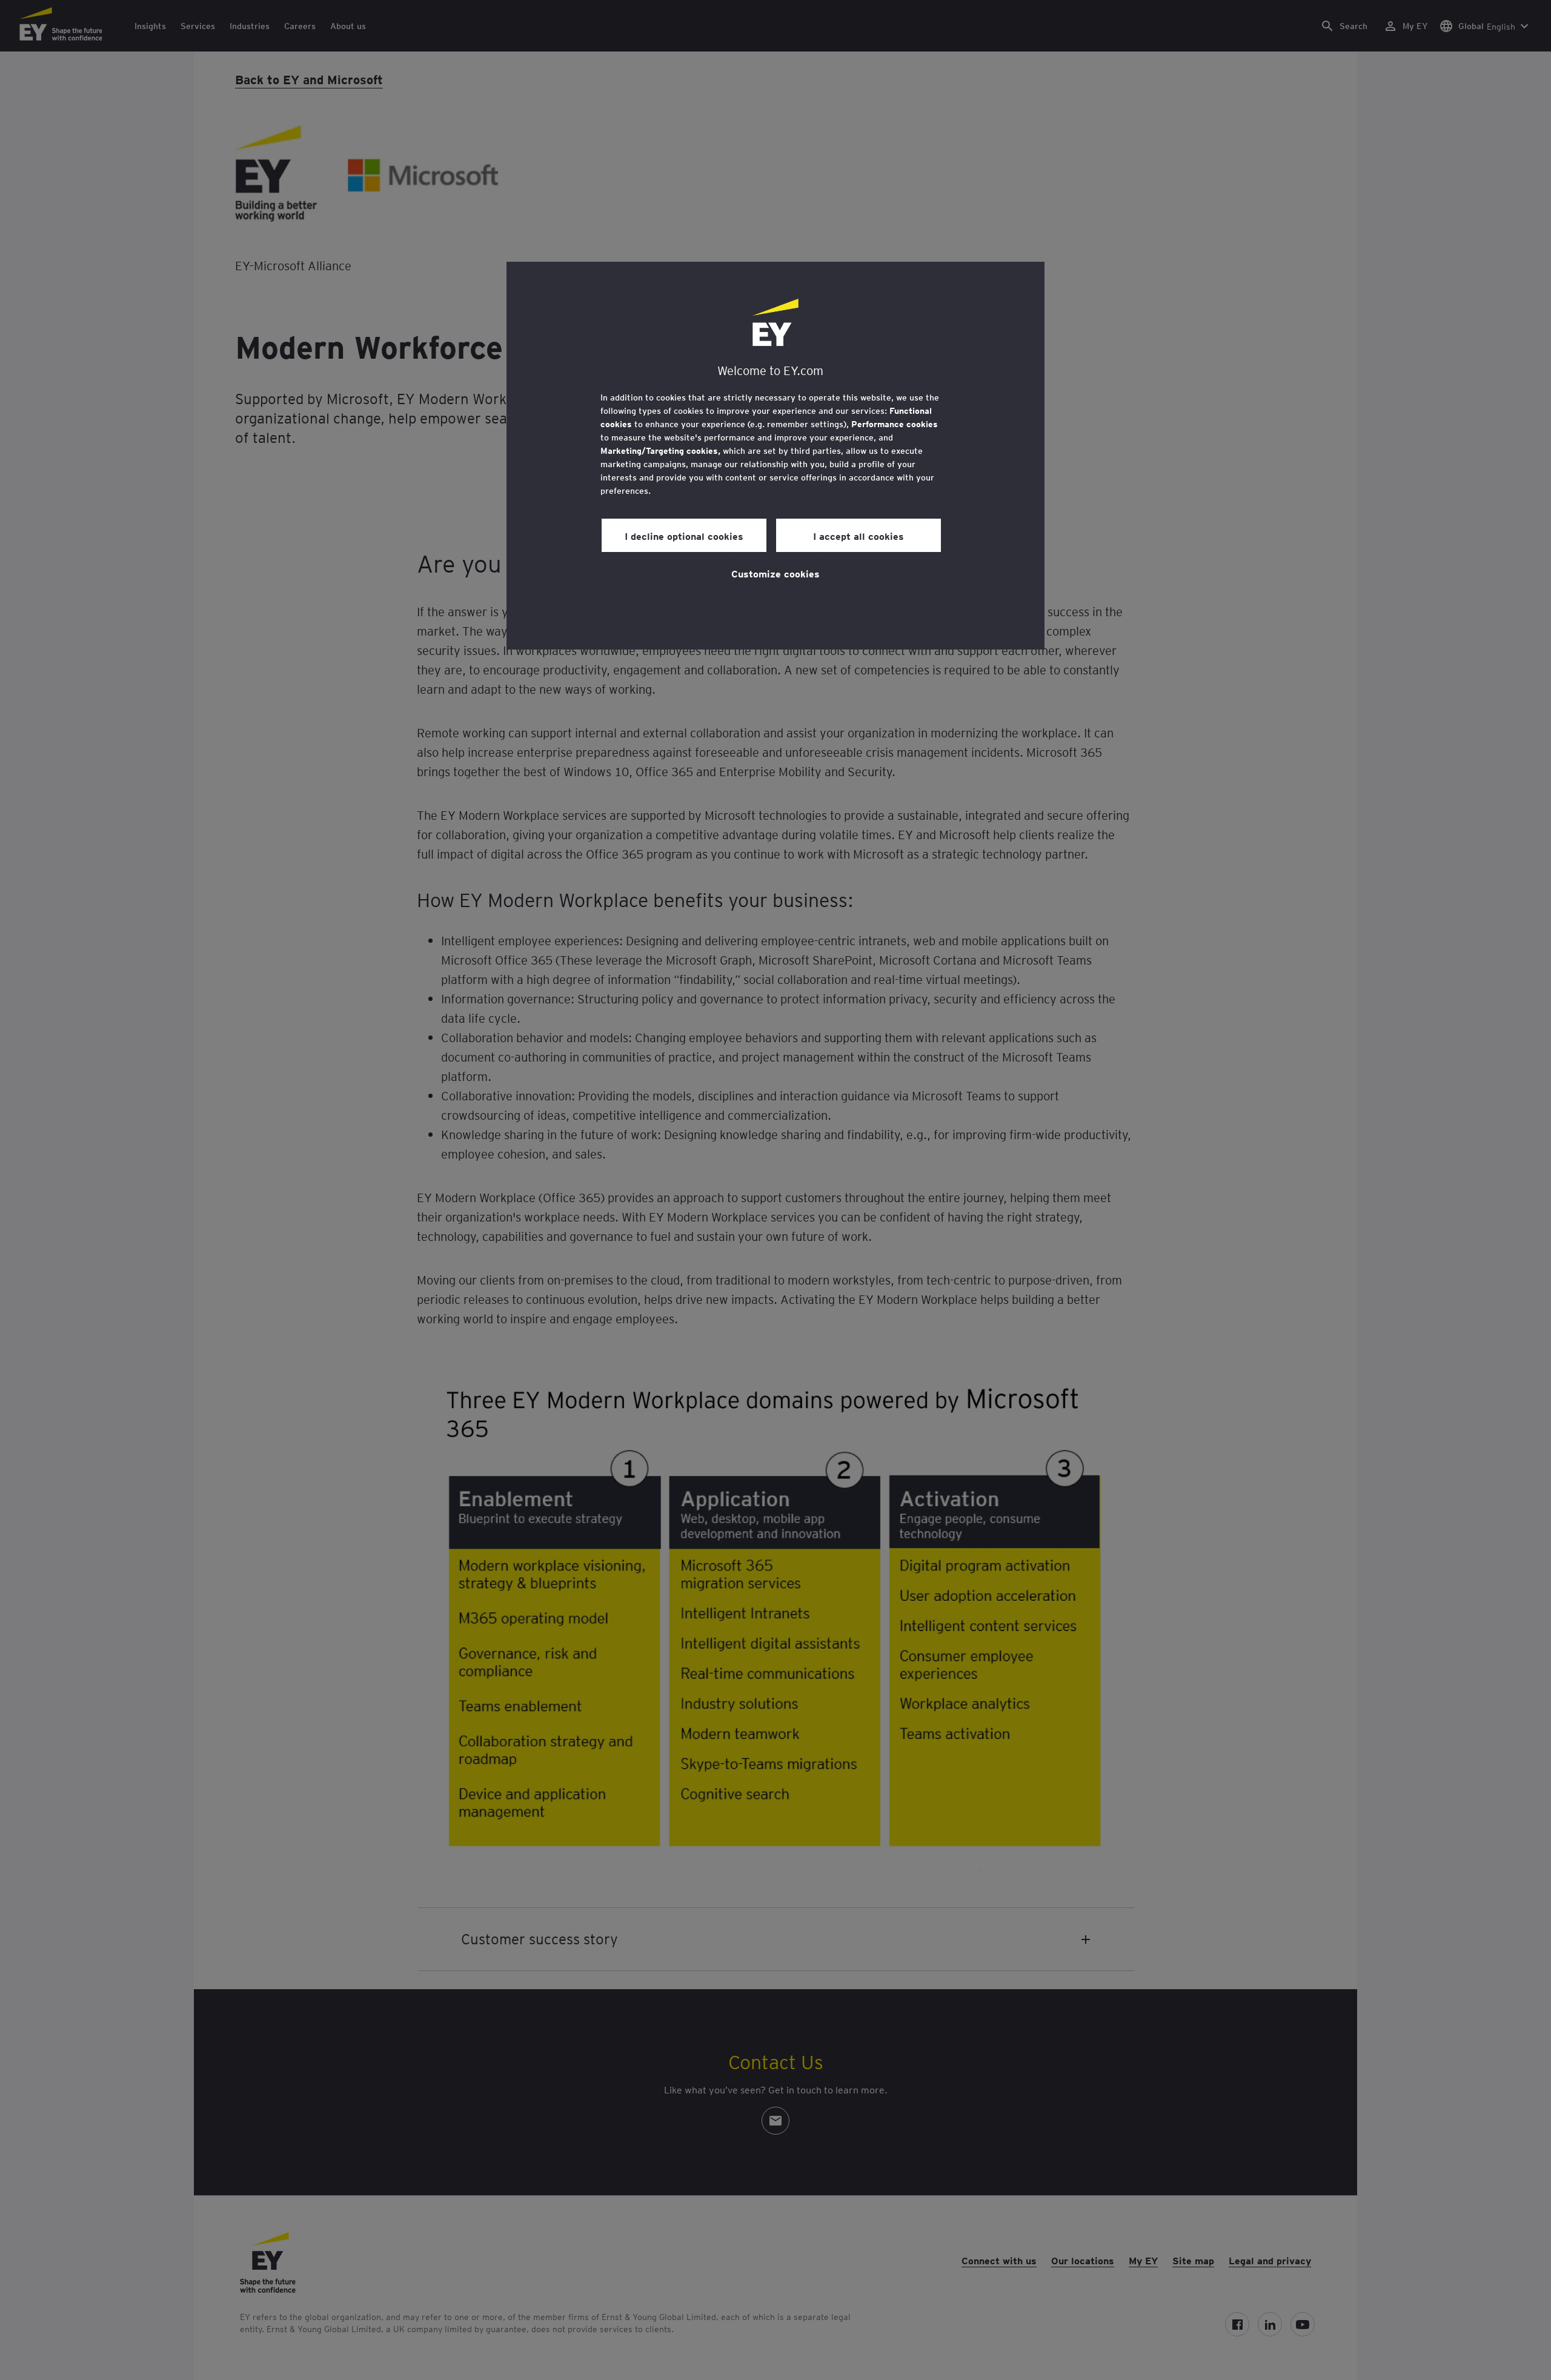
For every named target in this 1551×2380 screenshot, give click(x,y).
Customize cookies (775, 573)
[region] (775, 456)
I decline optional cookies (684, 536)
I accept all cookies (859, 536)
